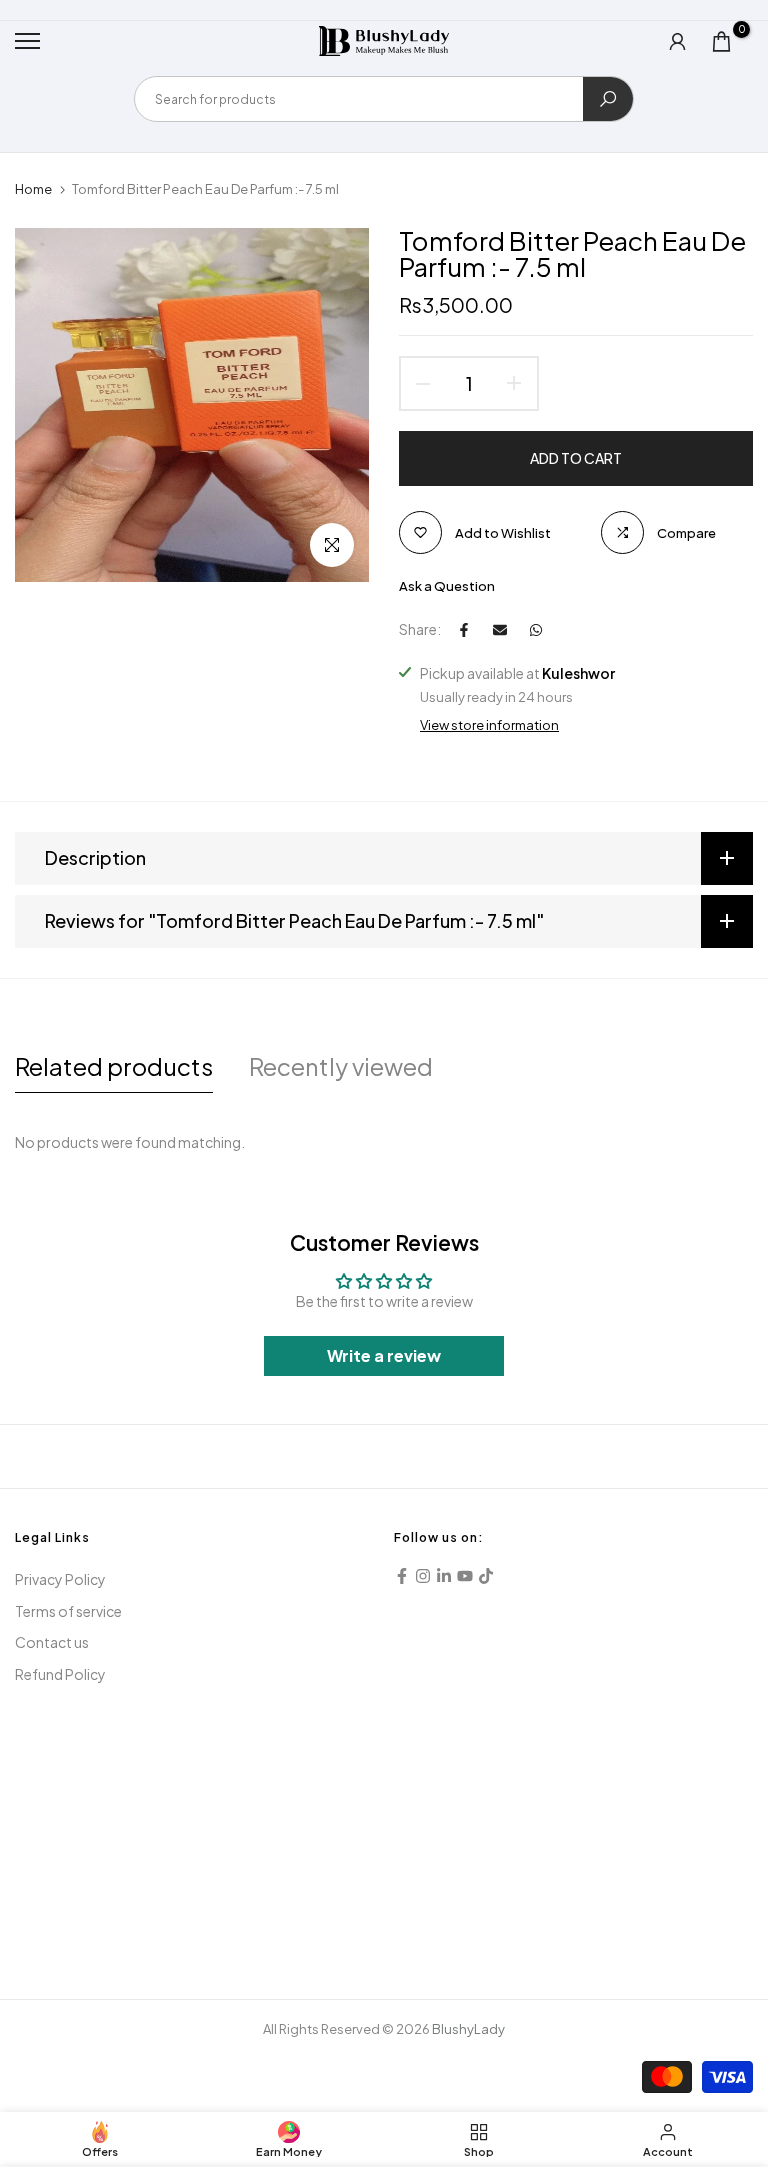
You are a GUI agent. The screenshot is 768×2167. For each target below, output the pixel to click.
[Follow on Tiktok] (486, 1576)
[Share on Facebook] (464, 630)
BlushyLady (468, 2029)
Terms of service (68, 1611)
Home (33, 189)
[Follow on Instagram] (423, 1576)
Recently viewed (341, 1066)
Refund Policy (60, 1674)
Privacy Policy (60, 1579)
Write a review (384, 1355)
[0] (721, 41)
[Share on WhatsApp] (536, 630)
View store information (489, 725)
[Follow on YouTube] (465, 1576)
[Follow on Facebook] (402, 1576)
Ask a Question (447, 586)
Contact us (52, 1642)
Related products (114, 1066)
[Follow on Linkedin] (444, 1576)
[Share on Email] (500, 630)
